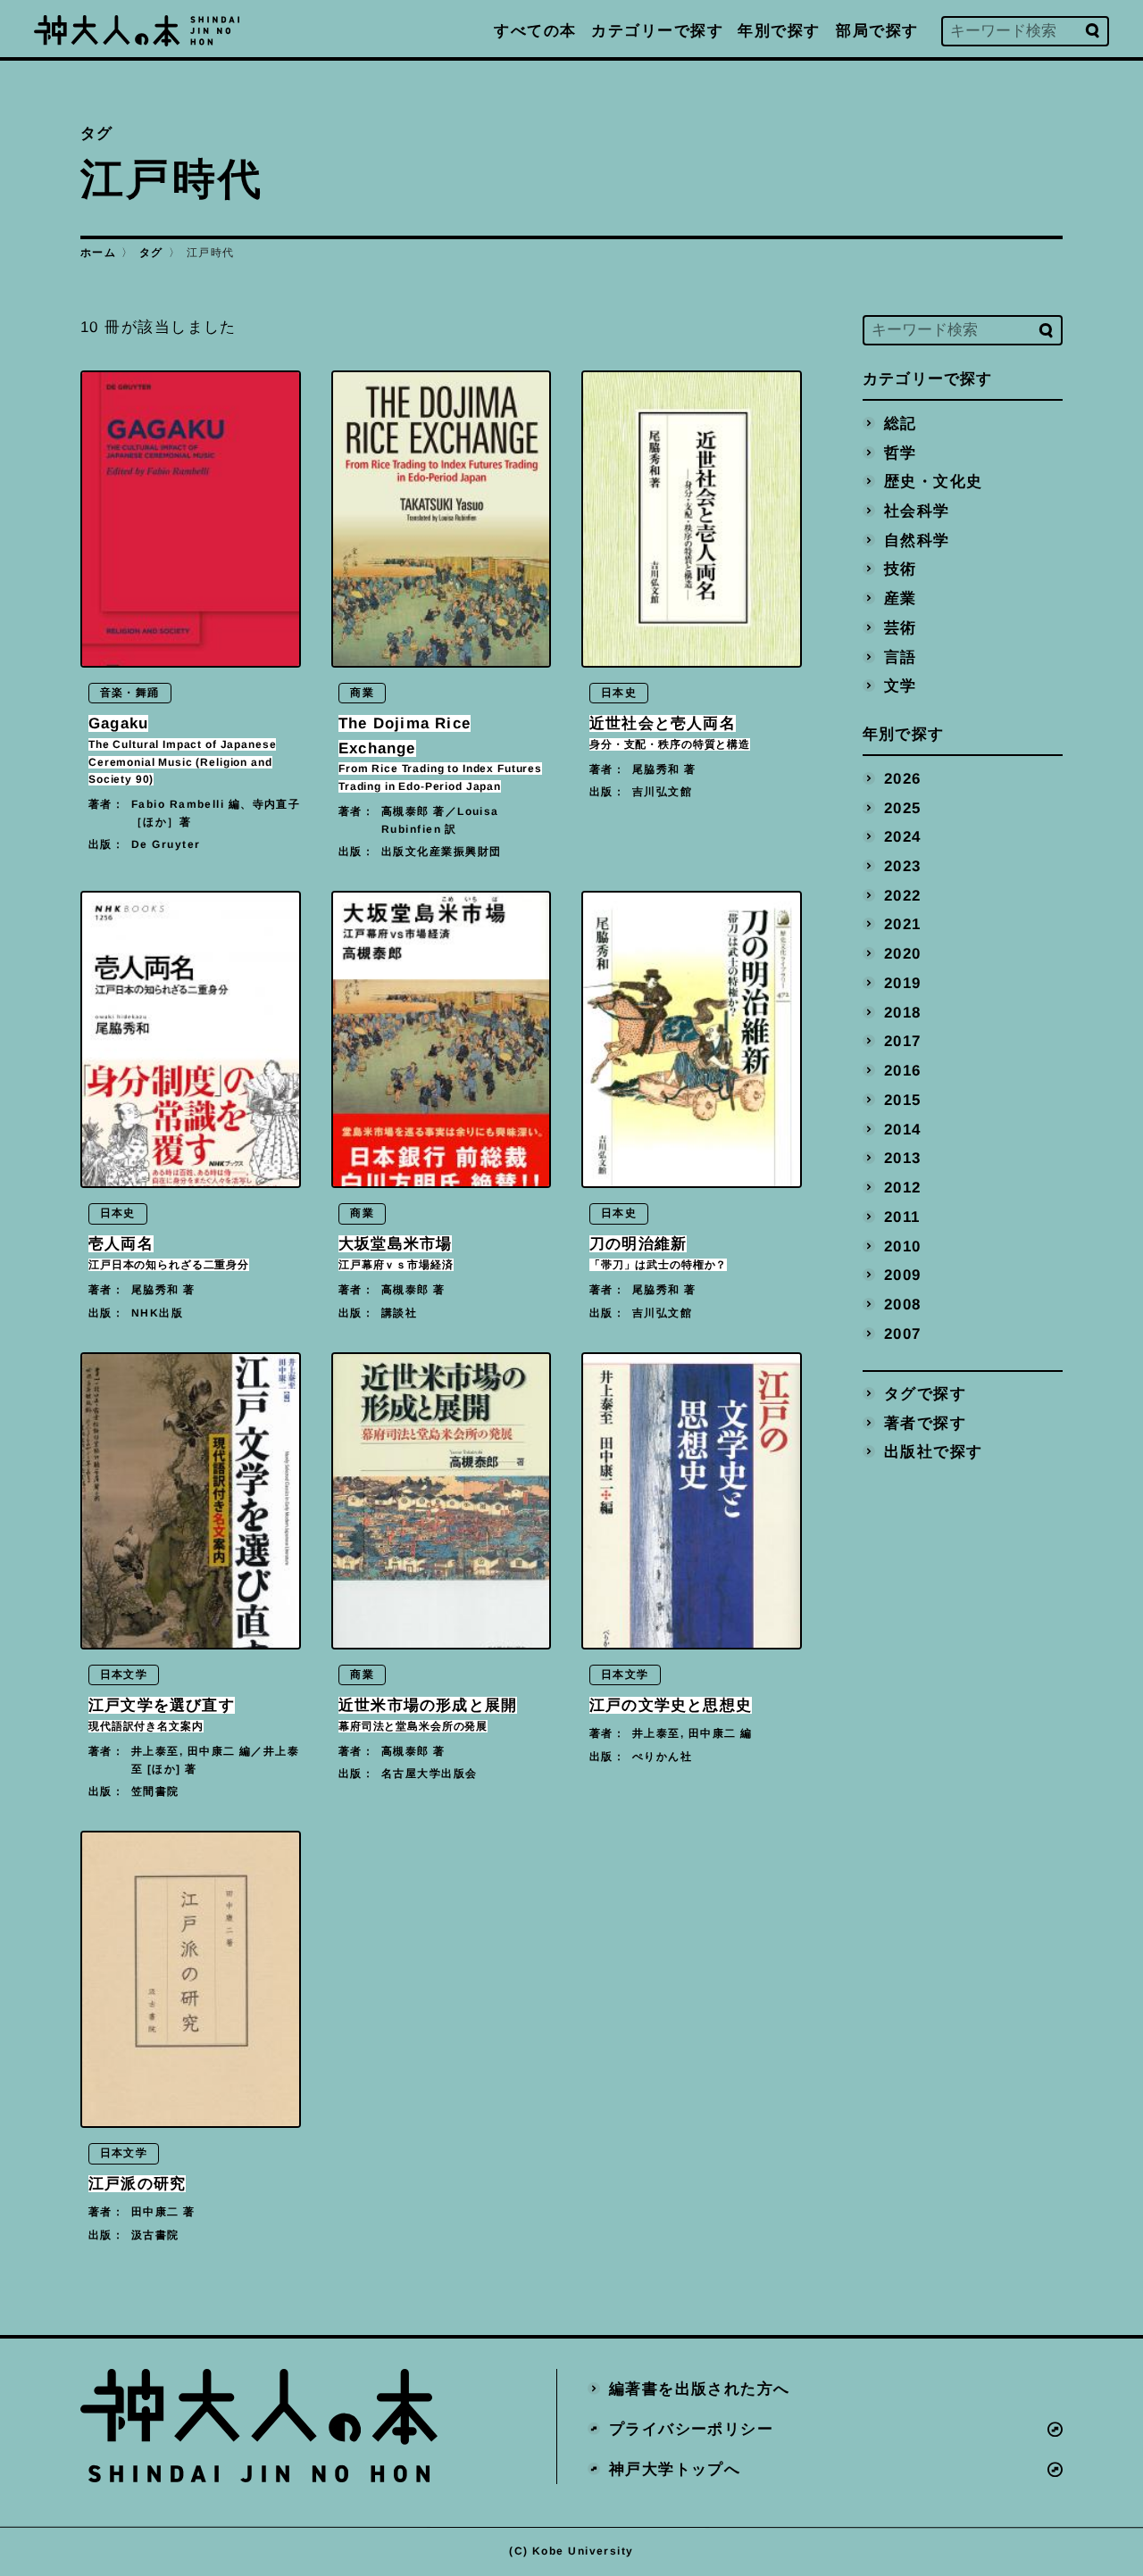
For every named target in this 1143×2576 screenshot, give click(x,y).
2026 (903, 778)
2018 (903, 1012)
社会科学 (917, 510)
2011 (902, 1216)
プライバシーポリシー (691, 2429)
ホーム (98, 253)
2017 (903, 1041)
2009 (903, 1275)
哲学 (901, 452)
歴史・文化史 (934, 482)
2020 (903, 954)
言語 (901, 656)
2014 (903, 1129)
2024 (903, 837)
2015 (903, 1099)
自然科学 (917, 540)
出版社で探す (934, 1452)
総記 (901, 423)
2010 (903, 1246)
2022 (903, 895)
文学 (901, 686)
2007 (903, 1333)
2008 (903, 1305)
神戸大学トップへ (675, 2468)
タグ (151, 253)
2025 (903, 807)
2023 (903, 865)
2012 (903, 1188)
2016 (903, 1071)
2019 (903, 982)
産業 (901, 598)
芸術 (901, 627)
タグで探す (925, 1394)
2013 (903, 1158)
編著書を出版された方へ (700, 2389)
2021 (903, 924)
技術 (901, 569)
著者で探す (925, 1422)
